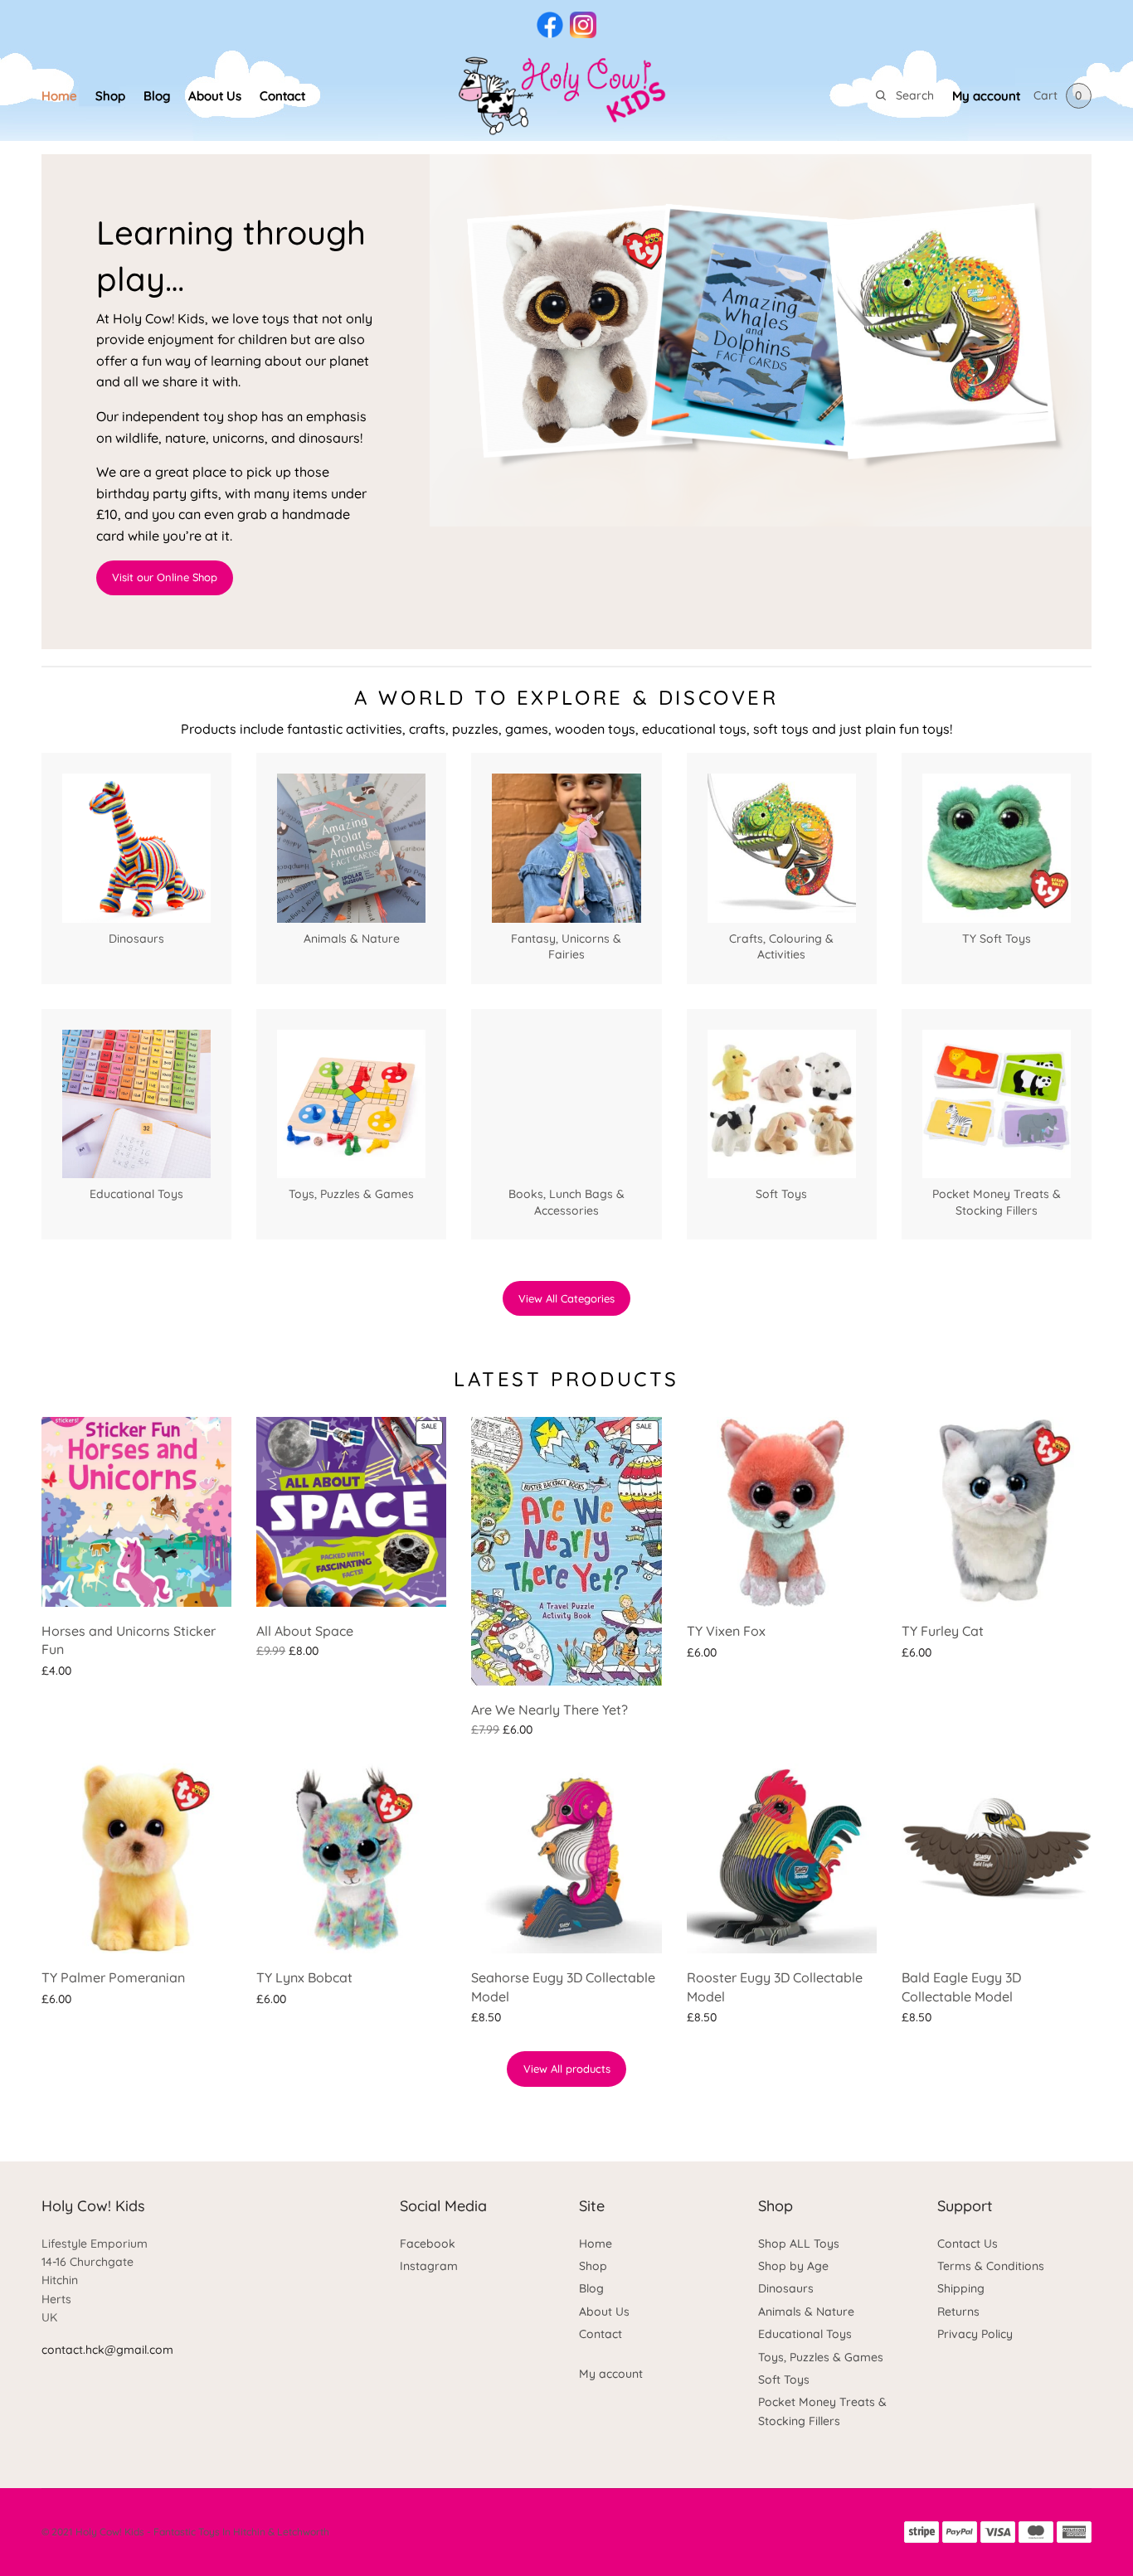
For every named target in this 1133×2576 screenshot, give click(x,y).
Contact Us (968, 2244)
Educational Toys (805, 2334)
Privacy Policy (975, 2334)
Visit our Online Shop (165, 577)
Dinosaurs (786, 2288)
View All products (567, 2069)
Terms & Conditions (991, 2266)
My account (986, 96)
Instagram (429, 2266)
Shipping (961, 2288)
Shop (110, 96)
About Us (215, 96)
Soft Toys (784, 2380)
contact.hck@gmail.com (107, 2350)
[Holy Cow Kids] (566, 95)
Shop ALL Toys (799, 2244)
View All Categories (566, 1298)
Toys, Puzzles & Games (821, 2357)
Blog (157, 96)
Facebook (428, 2244)
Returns (958, 2312)
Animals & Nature (806, 2312)
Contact (282, 96)
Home (59, 96)
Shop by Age (793, 2266)
